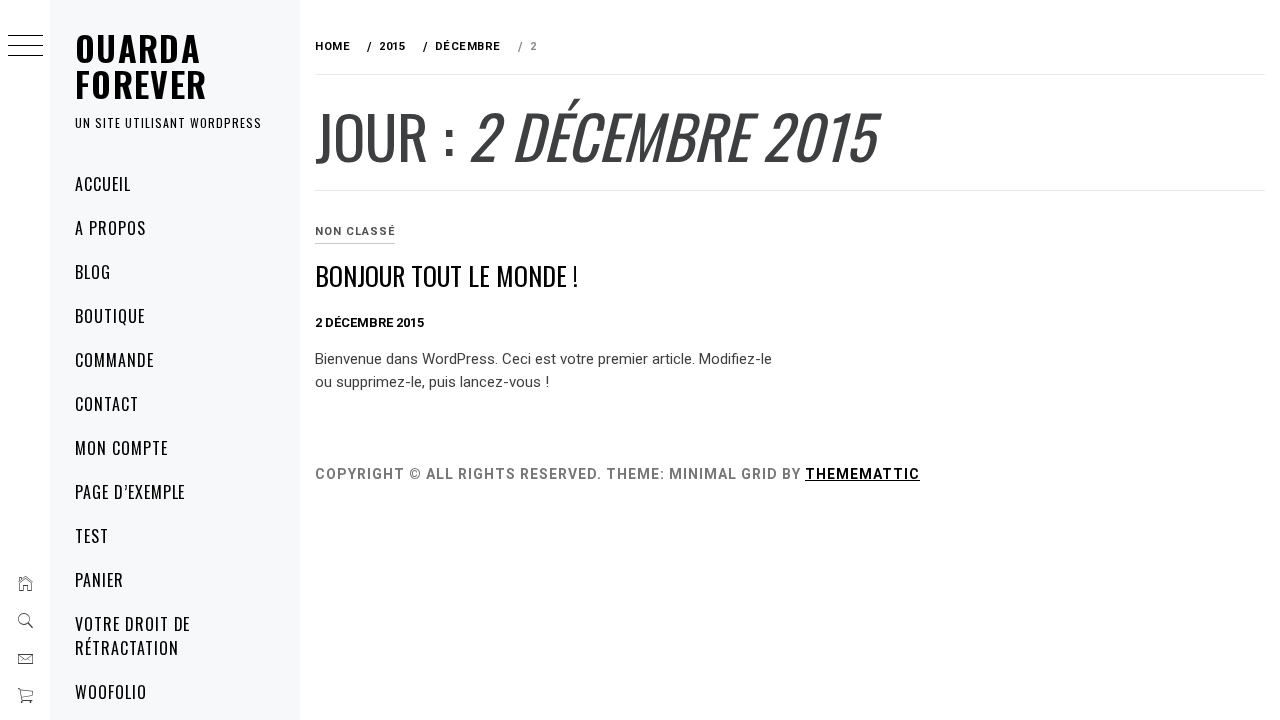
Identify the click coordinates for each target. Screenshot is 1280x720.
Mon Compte (121, 448)
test (92, 536)
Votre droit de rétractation (132, 636)
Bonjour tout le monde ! (446, 275)
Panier (99, 580)
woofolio (111, 692)
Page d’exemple (130, 492)
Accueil (103, 184)
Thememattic (862, 474)
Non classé (355, 231)
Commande (114, 360)
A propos (110, 228)
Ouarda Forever (141, 65)
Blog (93, 272)
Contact (107, 404)
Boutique (110, 316)
